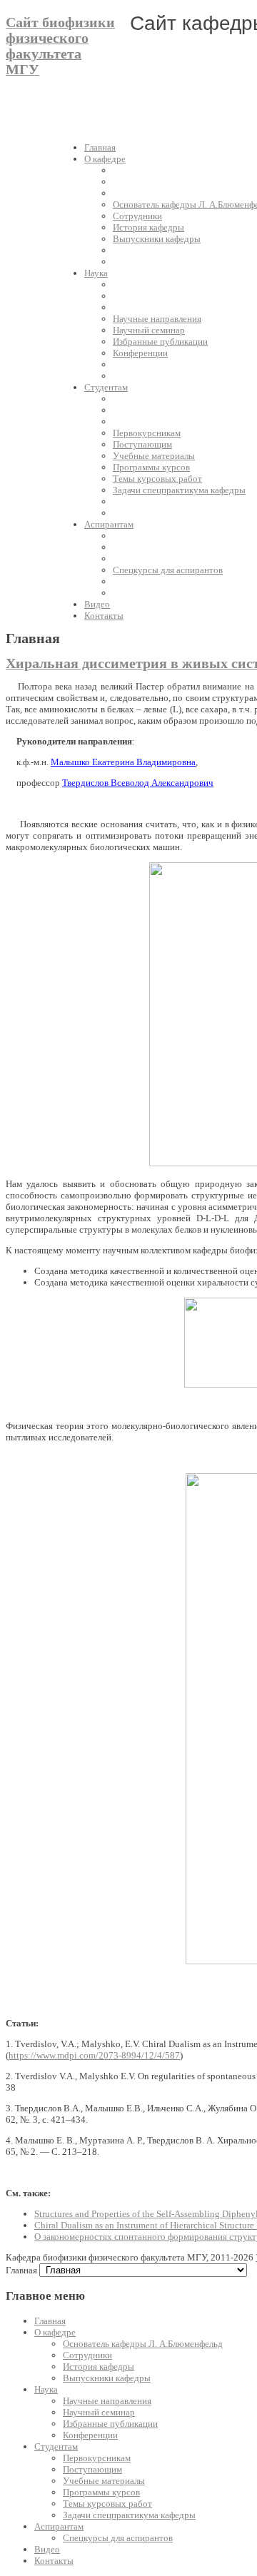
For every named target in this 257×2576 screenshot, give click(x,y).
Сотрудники (87, 2355)
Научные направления (107, 2401)
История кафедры (99, 2367)
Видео (47, 2549)
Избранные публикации (110, 2424)
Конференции (90, 2435)
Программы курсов (101, 2492)
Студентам (56, 2446)
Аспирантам (59, 2526)
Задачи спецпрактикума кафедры (129, 2515)
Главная (50, 2321)
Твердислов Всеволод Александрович (138, 783)
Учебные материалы (104, 2481)
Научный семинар (99, 2412)
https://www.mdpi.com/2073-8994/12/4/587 (94, 2055)
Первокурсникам (97, 2458)
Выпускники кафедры (107, 2378)
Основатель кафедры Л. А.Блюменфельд (143, 2344)
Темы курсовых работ (107, 2504)
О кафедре (55, 2332)
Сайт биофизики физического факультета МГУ (60, 46)
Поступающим (92, 2469)
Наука (46, 2389)
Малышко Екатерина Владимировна (123, 762)
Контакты (54, 2561)
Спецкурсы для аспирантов (118, 2538)
